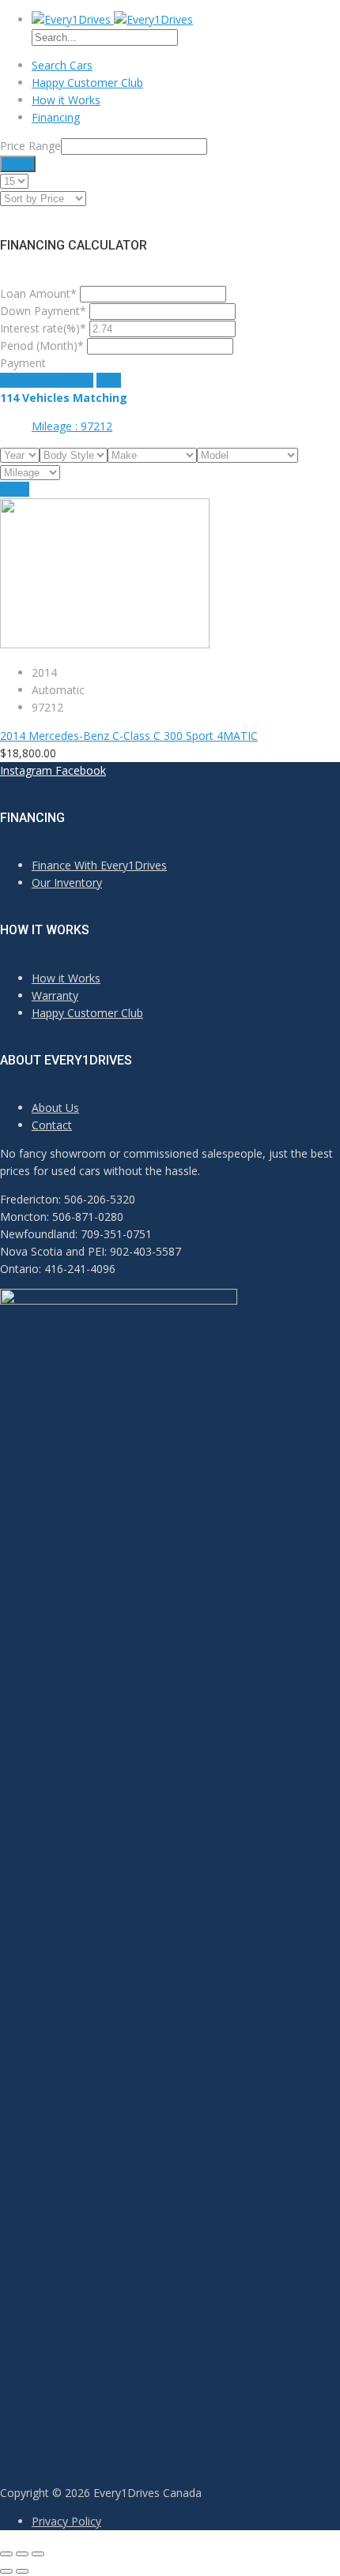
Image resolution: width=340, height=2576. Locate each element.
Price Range (30, 146)
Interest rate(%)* (43, 328)
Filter (18, 164)
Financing (56, 117)
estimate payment (47, 380)
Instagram (26, 770)
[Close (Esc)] (6, 2554)
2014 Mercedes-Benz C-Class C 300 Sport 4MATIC (129, 736)
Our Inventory (67, 882)
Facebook (81, 770)
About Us (55, 1108)
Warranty (55, 995)
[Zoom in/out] (38, 2554)
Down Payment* (43, 311)
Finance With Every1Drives (99, 865)
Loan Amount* (38, 293)
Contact (52, 1125)
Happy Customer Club (87, 83)
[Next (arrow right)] (22, 2571)
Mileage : (72, 426)
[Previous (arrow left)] (6, 2571)
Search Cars (62, 65)
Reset (15, 489)
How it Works (66, 100)
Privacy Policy (66, 2521)
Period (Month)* (42, 345)
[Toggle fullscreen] (22, 2554)
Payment (23, 363)
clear (109, 380)
